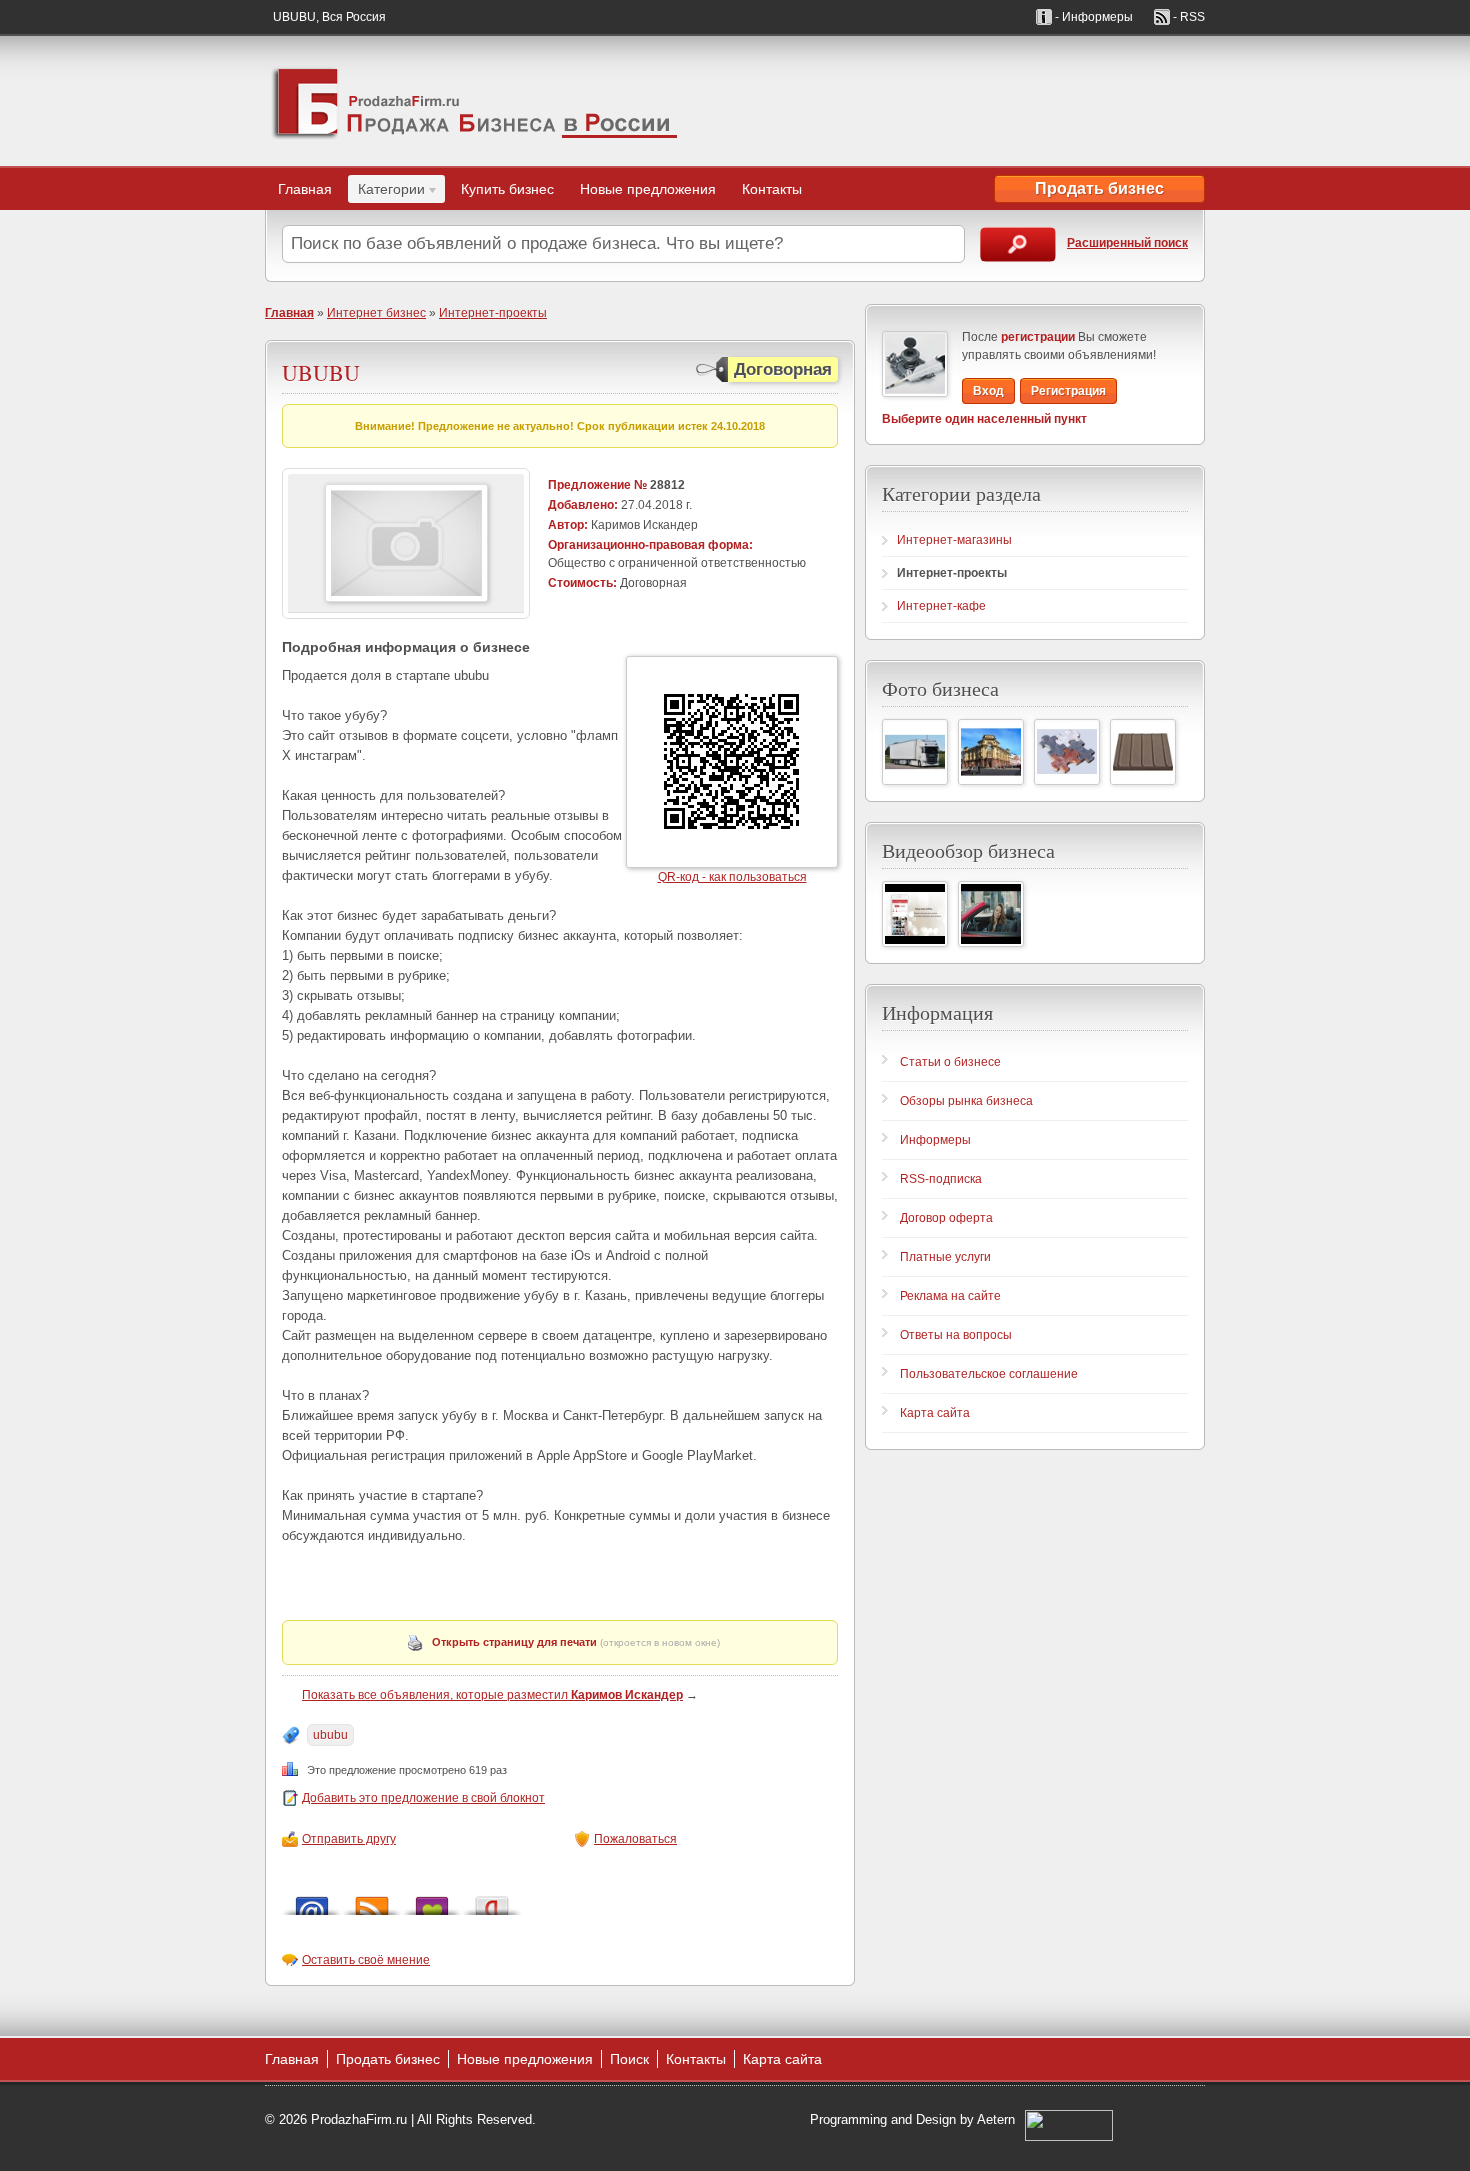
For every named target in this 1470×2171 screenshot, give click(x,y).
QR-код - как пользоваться (732, 877)
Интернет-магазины (954, 540)
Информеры (935, 1140)
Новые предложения (648, 189)
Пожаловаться (635, 1839)
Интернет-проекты (493, 313)
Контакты (772, 189)
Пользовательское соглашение (989, 1374)
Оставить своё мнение (366, 1960)
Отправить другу (349, 1839)
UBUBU (321, 372)
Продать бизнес (1099, 188)
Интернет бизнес (376, 313)
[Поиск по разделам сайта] (1018, 244)
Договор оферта (946, 1218)
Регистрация (1068, 391)
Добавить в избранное (432, 1900)
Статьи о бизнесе (950, 1062)
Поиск (629, 2059)
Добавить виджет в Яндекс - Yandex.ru (492, 1900)
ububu (330, 1735)
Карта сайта (935, 1413)
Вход (988, 391)
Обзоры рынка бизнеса (966, 1101)
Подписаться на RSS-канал (372, 1900)
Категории (386, 192)
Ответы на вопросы (956, 1335)
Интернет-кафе (941, 606)
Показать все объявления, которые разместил (492, 1695)
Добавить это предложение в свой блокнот (423, 1798)
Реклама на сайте (950, 1296)
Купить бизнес (507, 189)
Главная (305, 189)
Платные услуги (945, 1257)
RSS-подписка (941, 1179)
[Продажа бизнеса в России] (475, 101)
